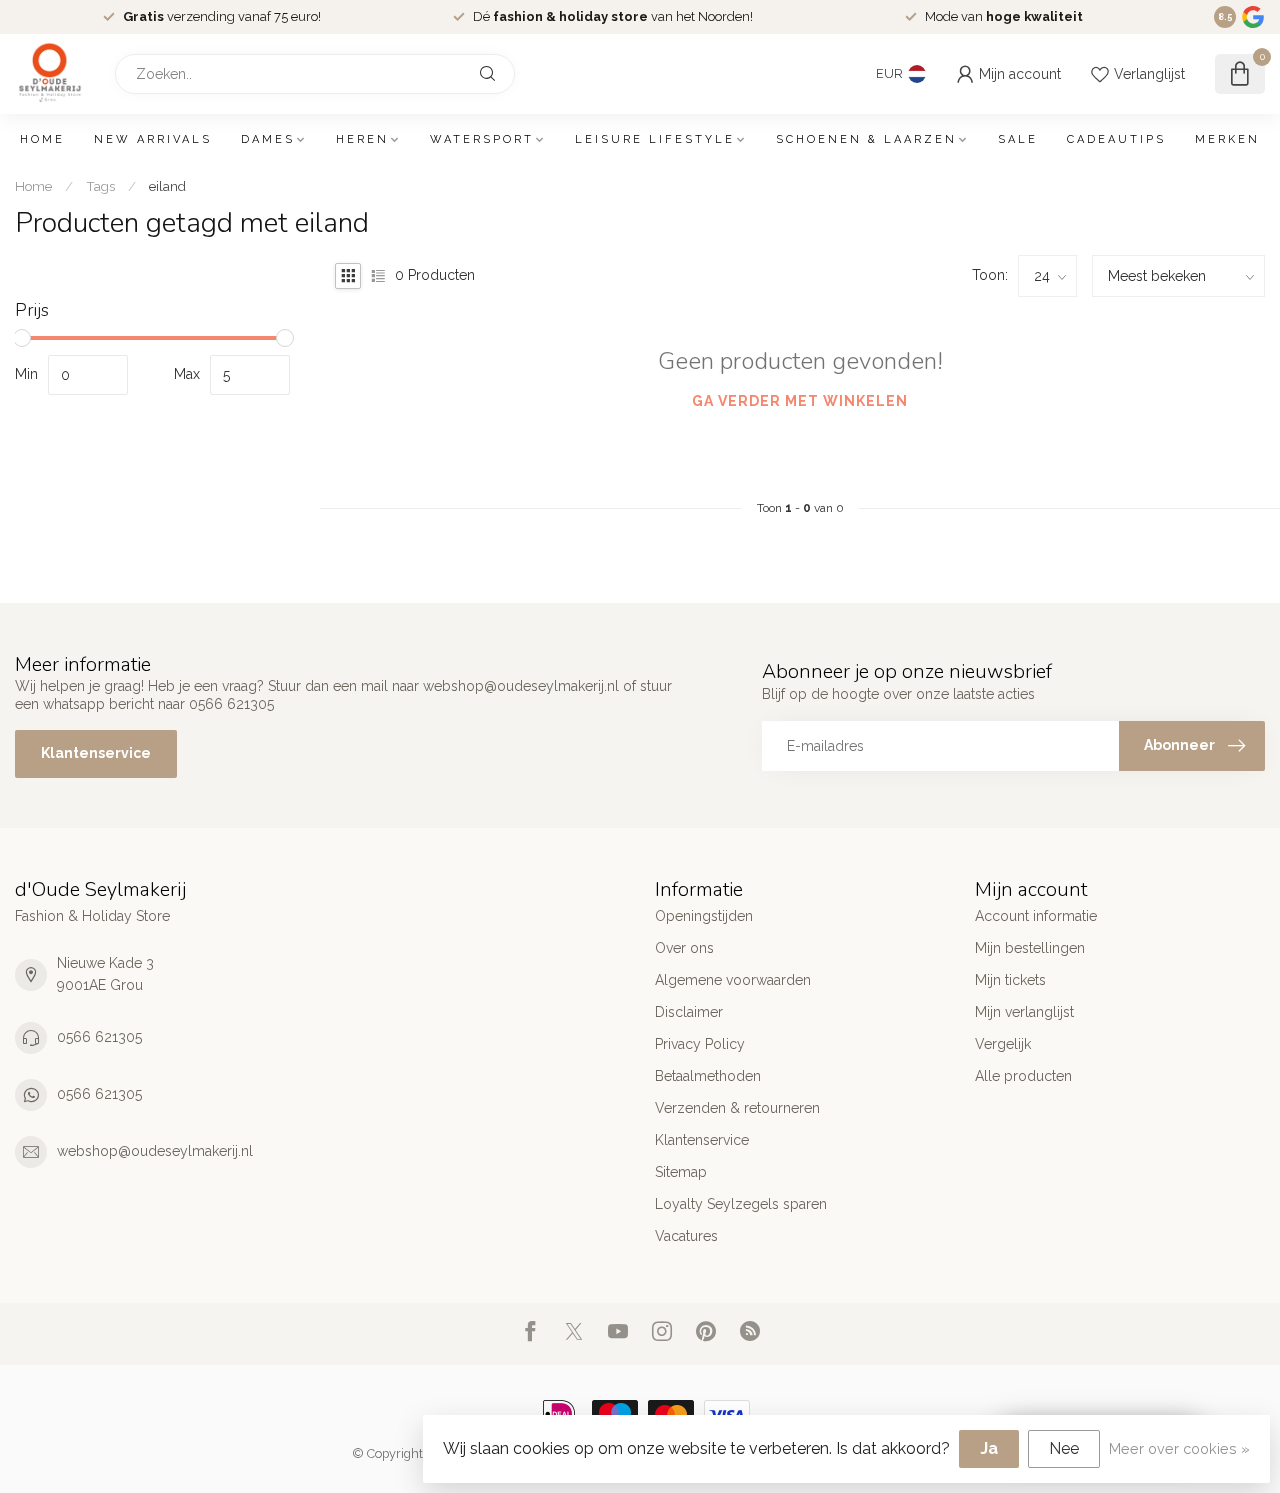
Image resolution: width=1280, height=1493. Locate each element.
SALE (1018, 139)
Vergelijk (1003, 1044)
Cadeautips (1116, 139)
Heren (362, 139)
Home (42, 139)
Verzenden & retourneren (737, 1108)
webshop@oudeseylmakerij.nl (155, 1151)
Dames (268, 139)
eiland (167, 186)
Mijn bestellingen (1030, 948)
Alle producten (1023, 1076)
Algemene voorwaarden (733, 980)
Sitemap (681, 1172)
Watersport (482, 139)
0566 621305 (99, 1037)
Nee (1064, 1448)
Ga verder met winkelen (800, 401)
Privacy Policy (700, 1044)
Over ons (684, 948)
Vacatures (686, 1236)
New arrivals (153, 139)
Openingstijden (704, 916)
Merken (1227, 139)
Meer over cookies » (1179, 1448)
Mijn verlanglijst (1024, 1012)
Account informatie (1036, 916)
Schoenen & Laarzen (866, 139)
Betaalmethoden (708, 1076)
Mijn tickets (1010, 980)
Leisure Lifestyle (655, 139)
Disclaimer (689, 1012)
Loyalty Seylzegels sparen (741, 1204)
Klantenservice (96, 753)
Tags (100, 186)
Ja (989, 1448)
